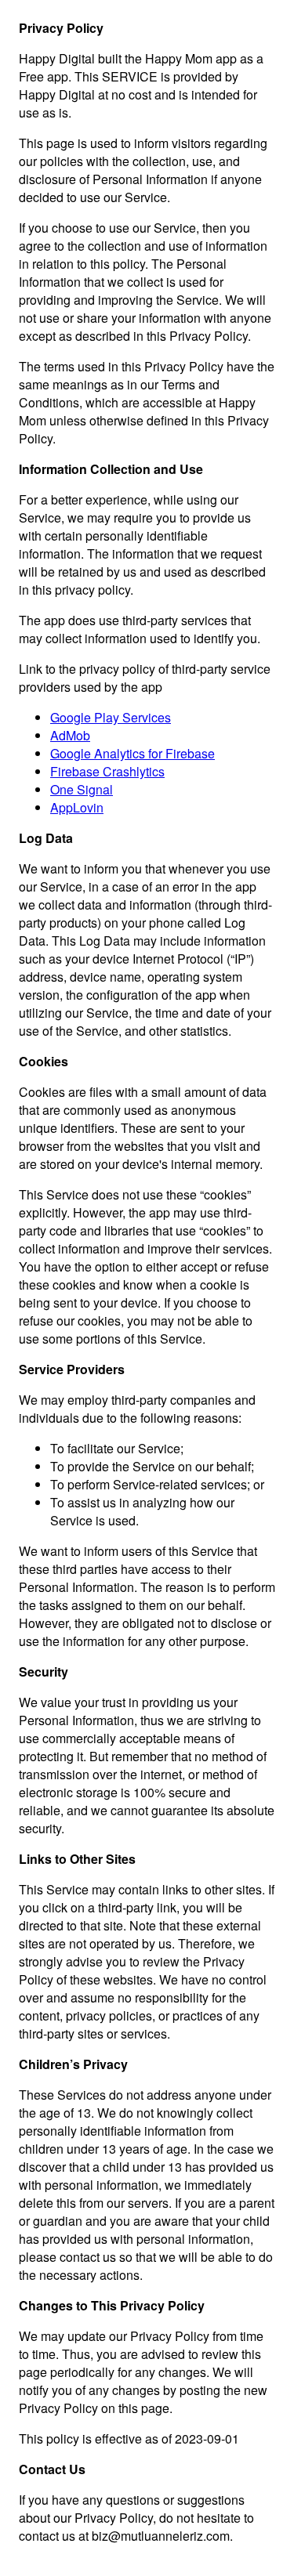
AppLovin (77, 807)
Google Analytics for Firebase (132, 753)
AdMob (70, 735)
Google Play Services (111, 717)
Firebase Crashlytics (107, 771)
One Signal (82, 789)
